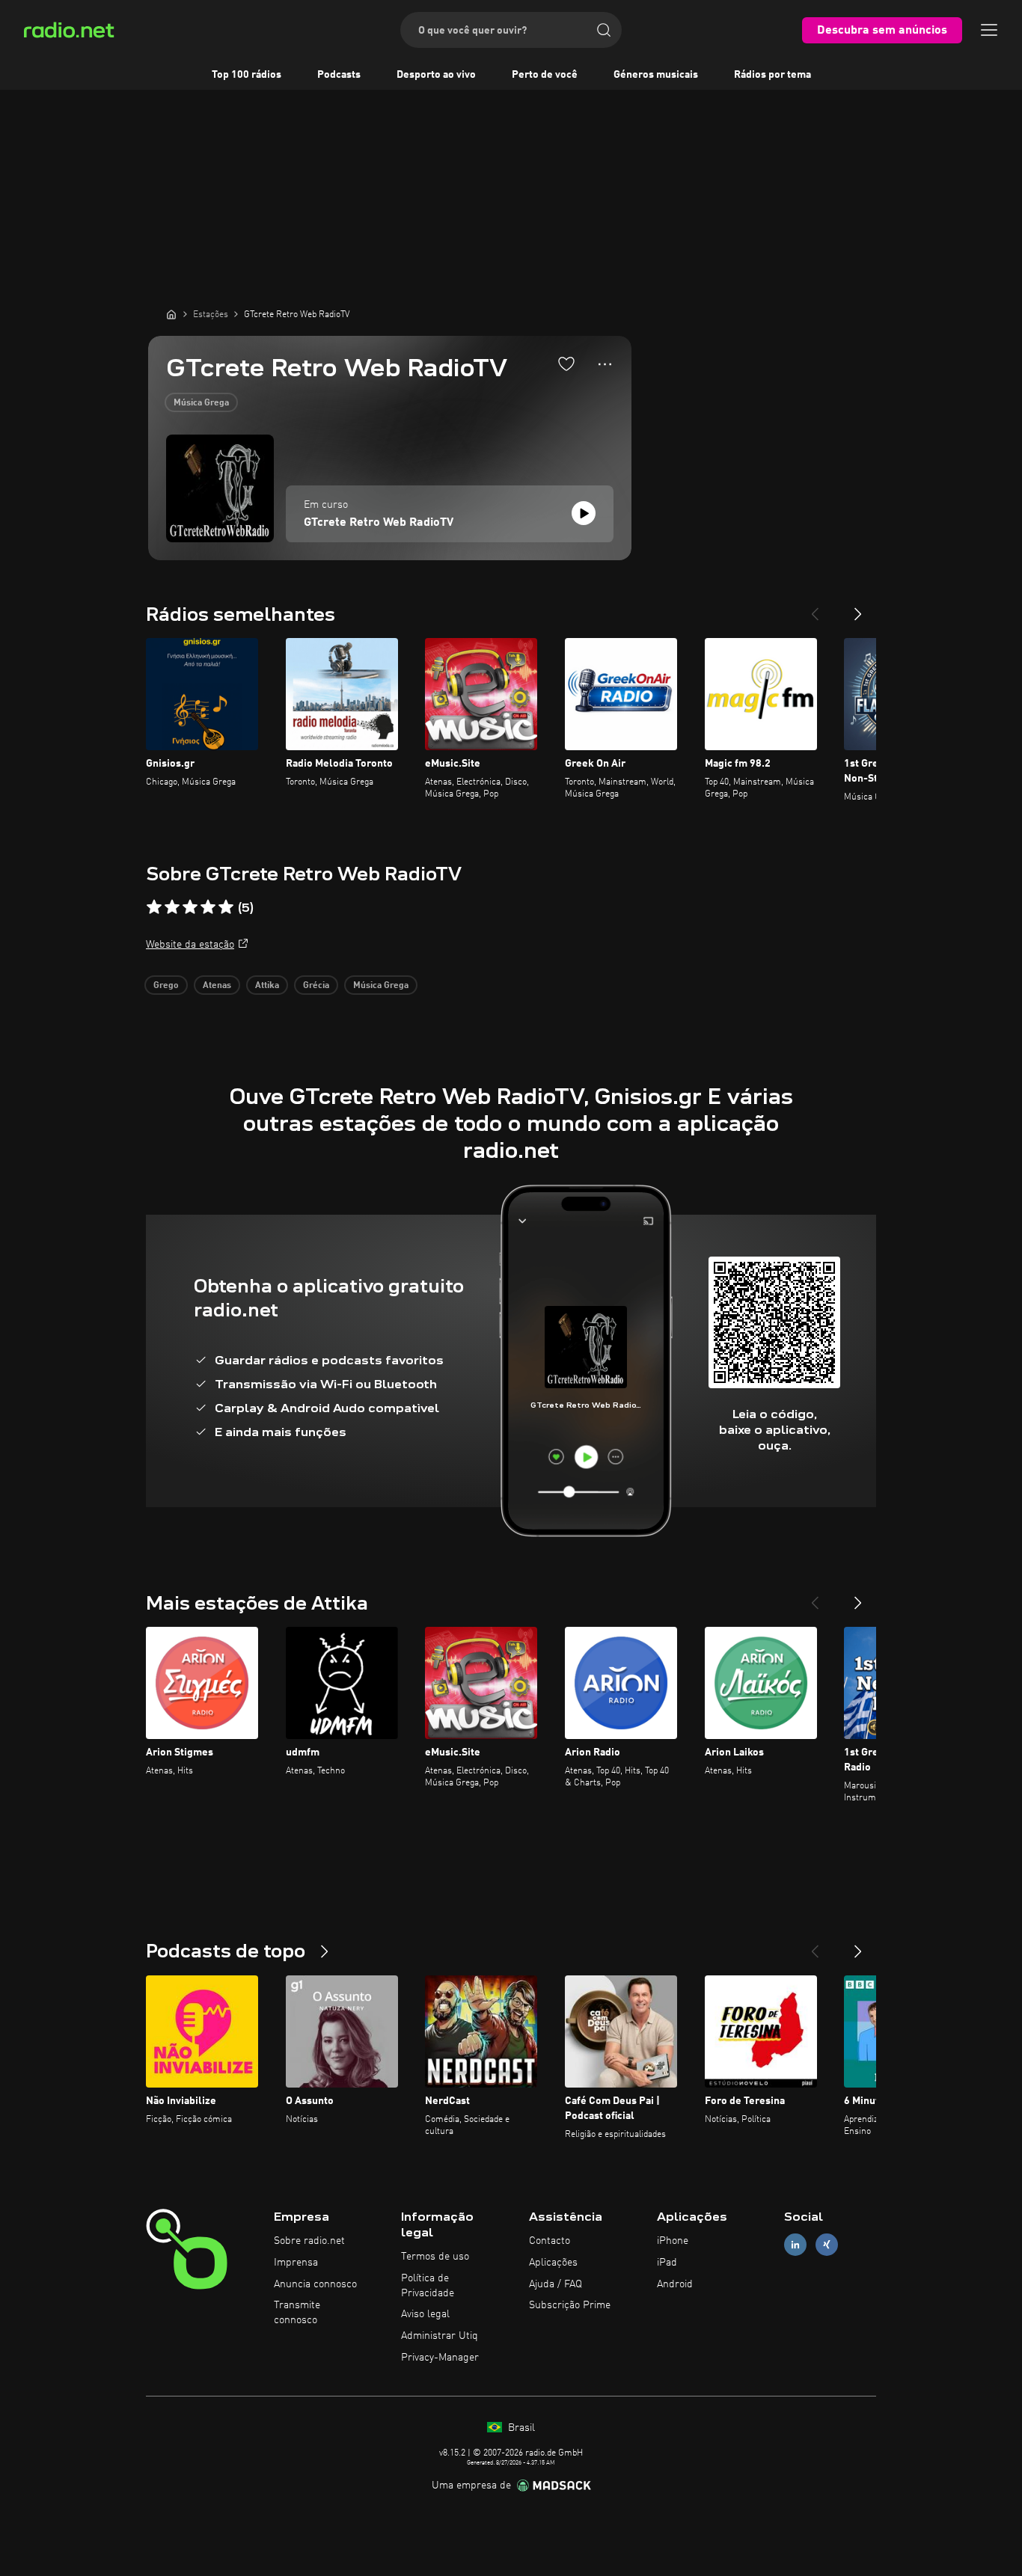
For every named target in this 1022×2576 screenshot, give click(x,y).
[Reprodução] (584, 513)
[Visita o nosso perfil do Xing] (827, 2245)
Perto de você (545, 75)
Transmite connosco (297, 2313)
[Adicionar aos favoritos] (566, 364)
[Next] (858, 608)
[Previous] (815, 608)
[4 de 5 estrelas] (208, 907)
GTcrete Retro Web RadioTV (379, 523)
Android (675, 2284)
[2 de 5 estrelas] (172, 907)
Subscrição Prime (570, 2305)
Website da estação (190, 945)
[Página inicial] (171, 314)
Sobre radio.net (309, 2241)
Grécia (316, 986)
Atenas (217, 986)
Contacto (550, 2241)
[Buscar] (604, 30)
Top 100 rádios (247, 75)
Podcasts (339, 75)
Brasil (520, 2428)
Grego (166, 986)
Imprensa (296, 2263)
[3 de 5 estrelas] (190, 907)
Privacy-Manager (440, 2358)
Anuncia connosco (315, 2284)
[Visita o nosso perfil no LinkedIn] (795, 2245)
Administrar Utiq (440, 2336)
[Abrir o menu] (989, 30)
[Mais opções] (605, 364)
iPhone (673, 2241)
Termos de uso (435, 2257)
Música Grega (201, 403)
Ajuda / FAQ (556, 2284)
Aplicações (553, 2263)
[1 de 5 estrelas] (154, 907)
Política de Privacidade (428, 2286)
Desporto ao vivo (436, 75)
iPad (667, 2263)
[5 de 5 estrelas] (226, 907)
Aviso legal (425, 2314)
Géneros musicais (656, 75)
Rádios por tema (772, 75)
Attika (267, 986)
